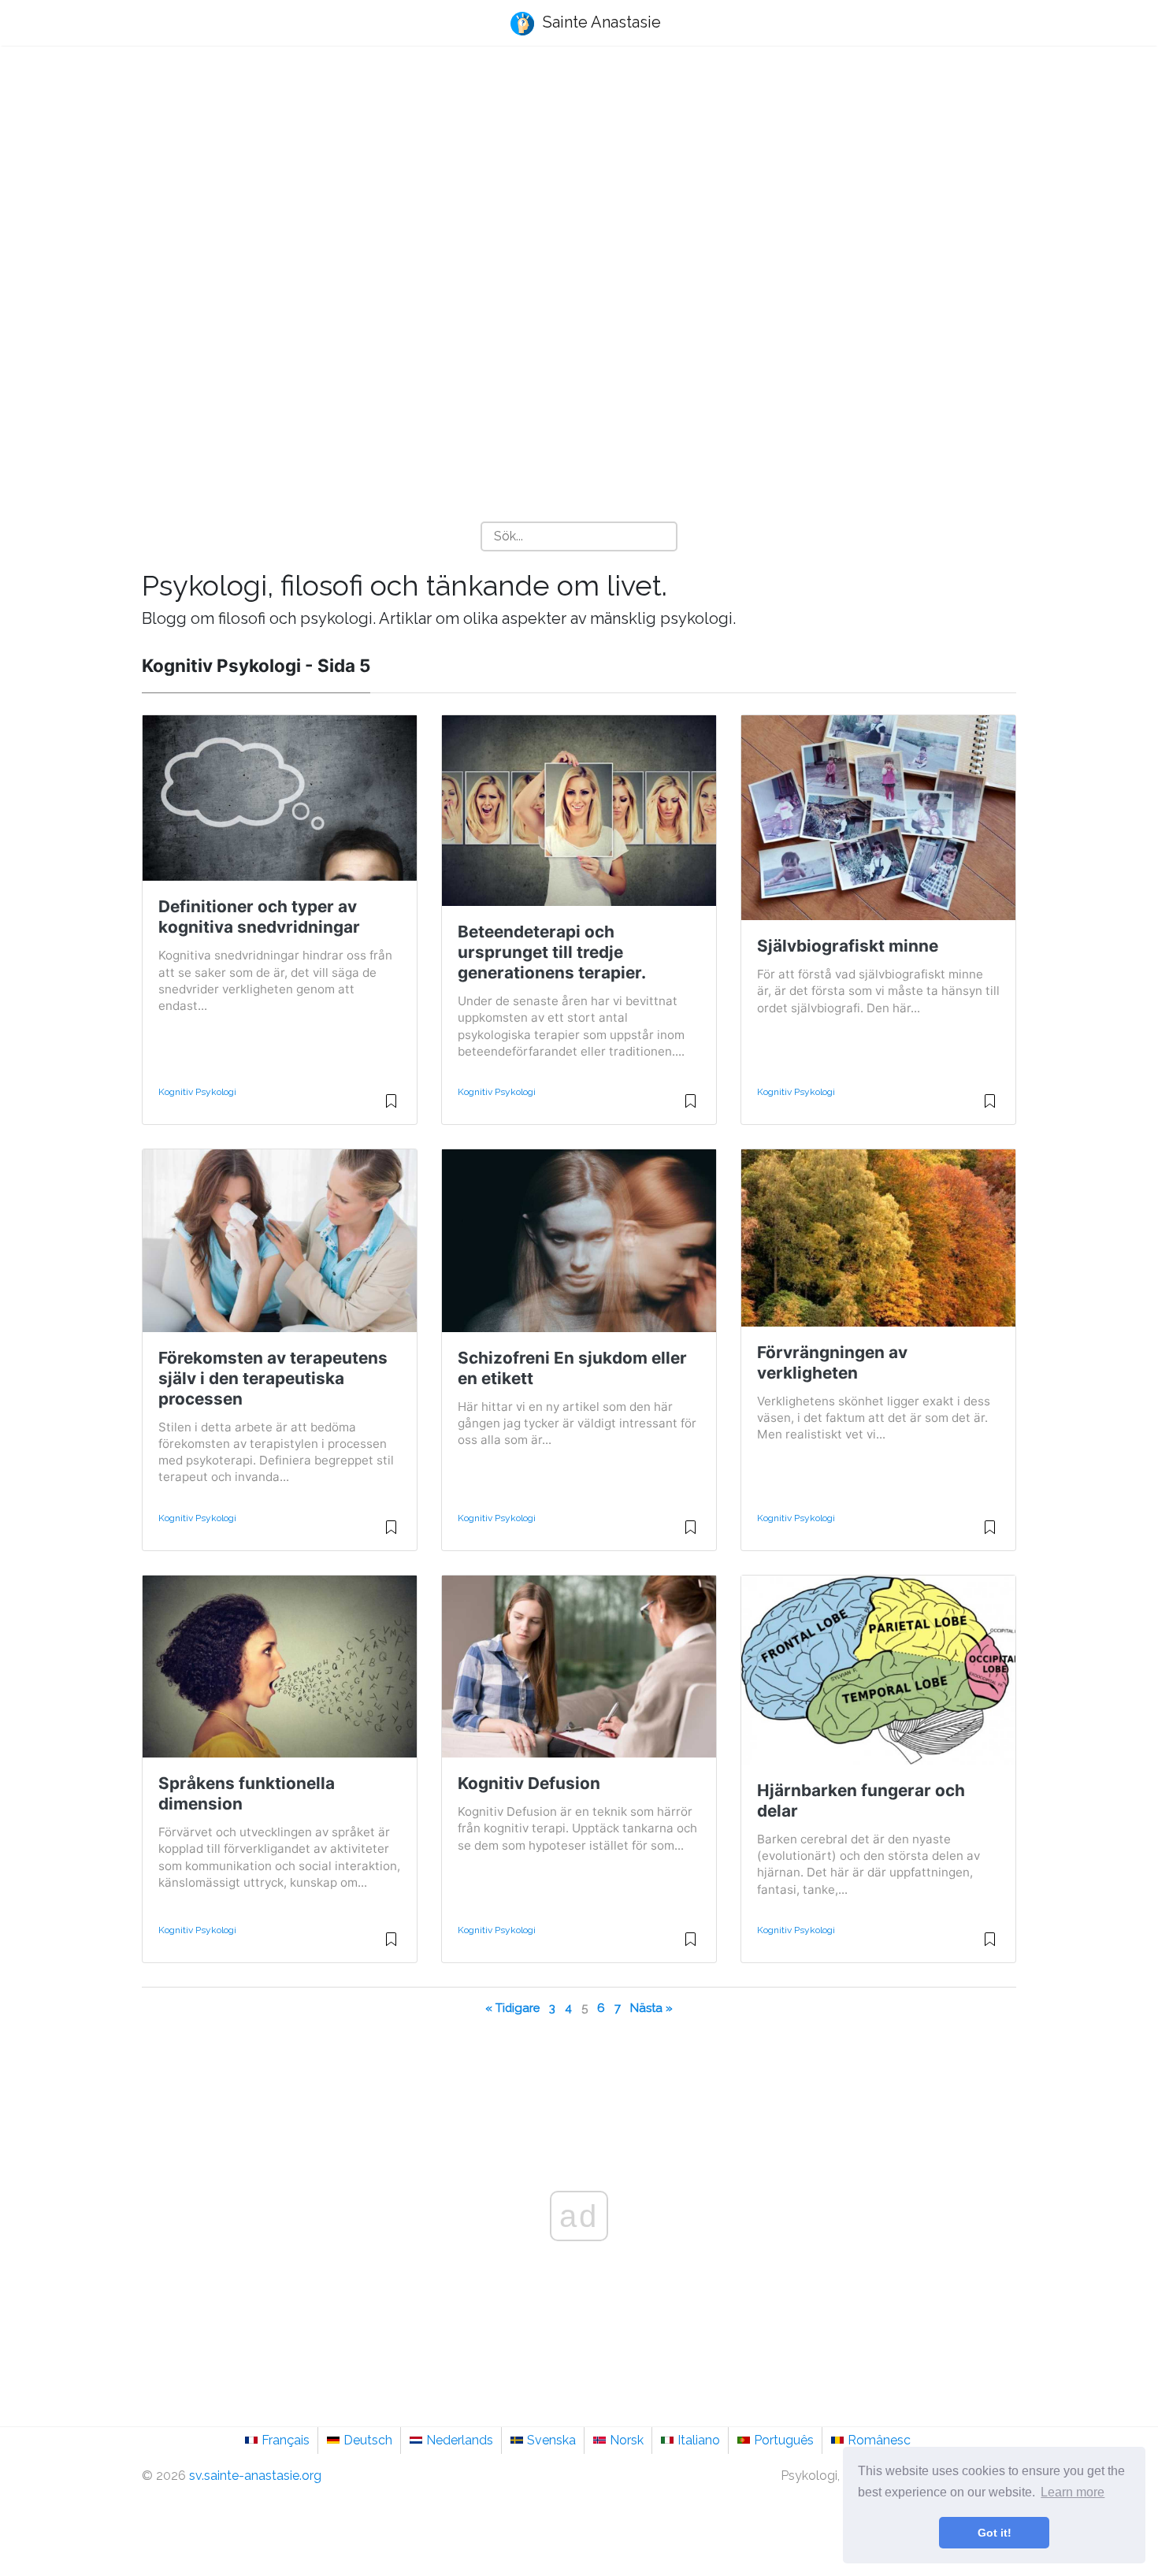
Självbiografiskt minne (848, 946)
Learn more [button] (1073, 2492)
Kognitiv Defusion (529, 1783)
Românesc (879, 2440)
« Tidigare (512, 2008)
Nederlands (460, 2440)
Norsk (627, 2440)
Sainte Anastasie (600, 22)
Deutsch (368, 2440)
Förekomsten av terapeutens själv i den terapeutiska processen (273, 1378)
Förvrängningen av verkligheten (832, 1362)
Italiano (699, 2440)
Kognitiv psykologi (197, 1092)
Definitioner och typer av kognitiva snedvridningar (259, 917)
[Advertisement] (579, 182)
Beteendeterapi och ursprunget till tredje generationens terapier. (552, 952)
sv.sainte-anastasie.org (255, 2476)
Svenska (551, 2440)
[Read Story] (391, 1108)
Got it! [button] (995, 2533)
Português (784, 2440)
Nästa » (651, 2008)
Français (286, 2440)
